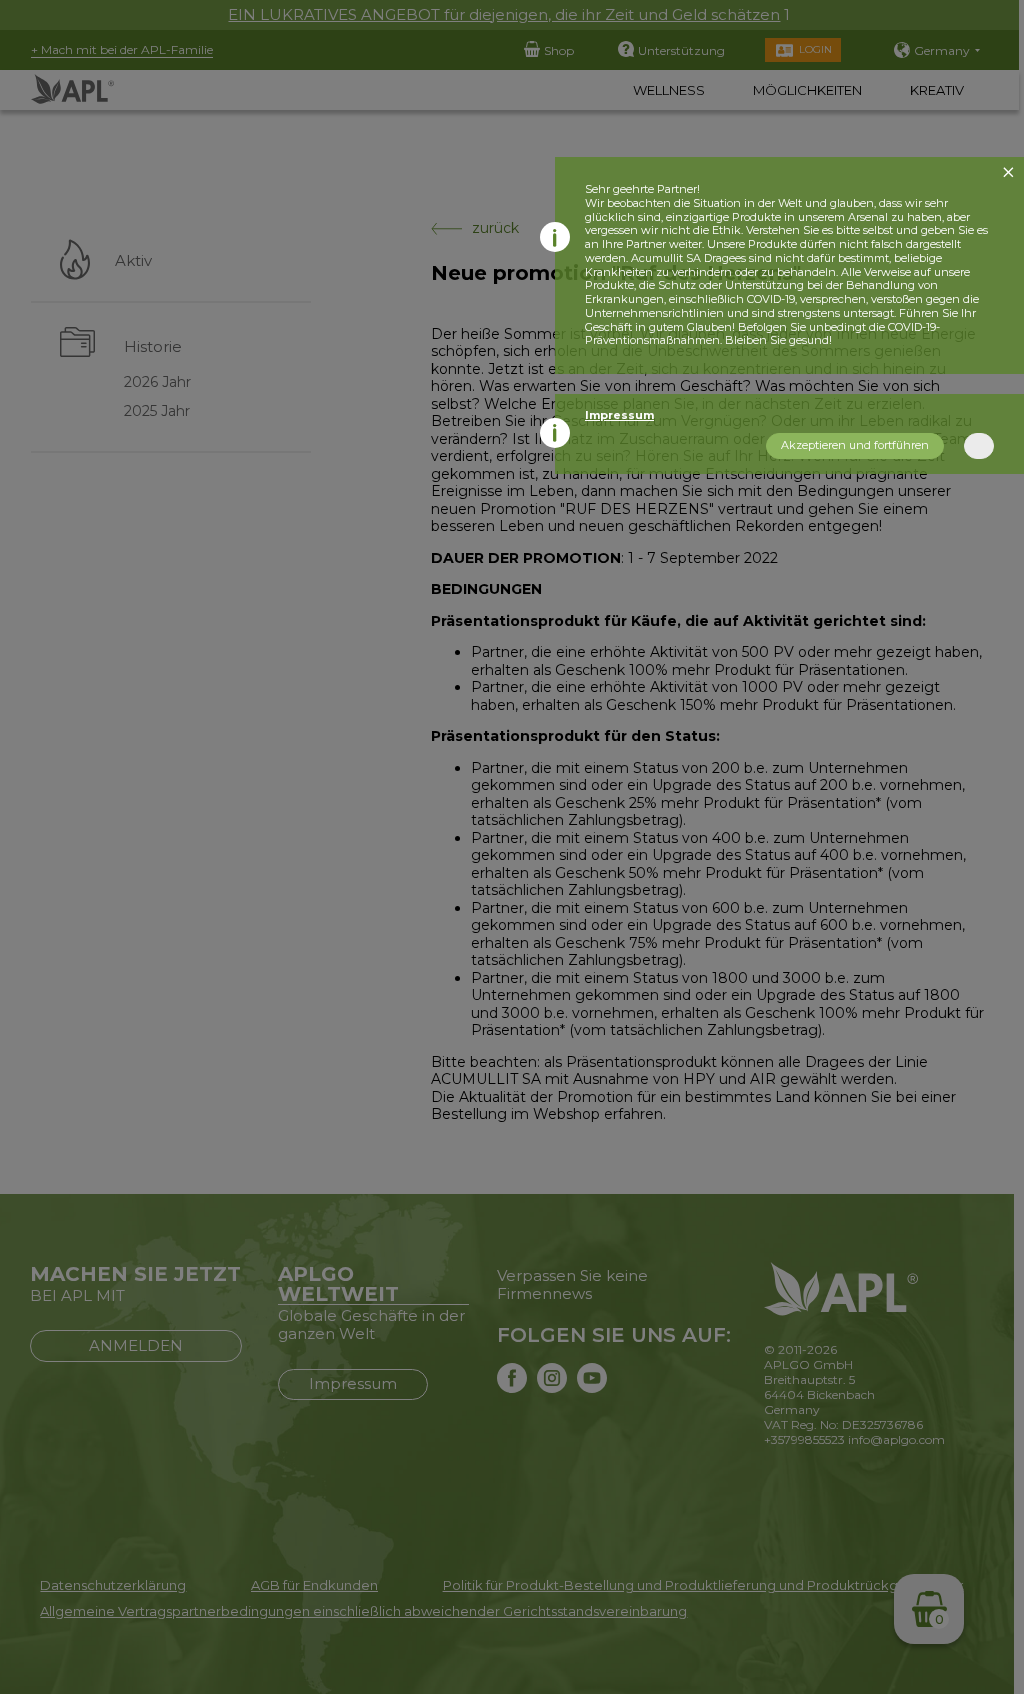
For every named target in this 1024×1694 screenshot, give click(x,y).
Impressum (619, 415)
